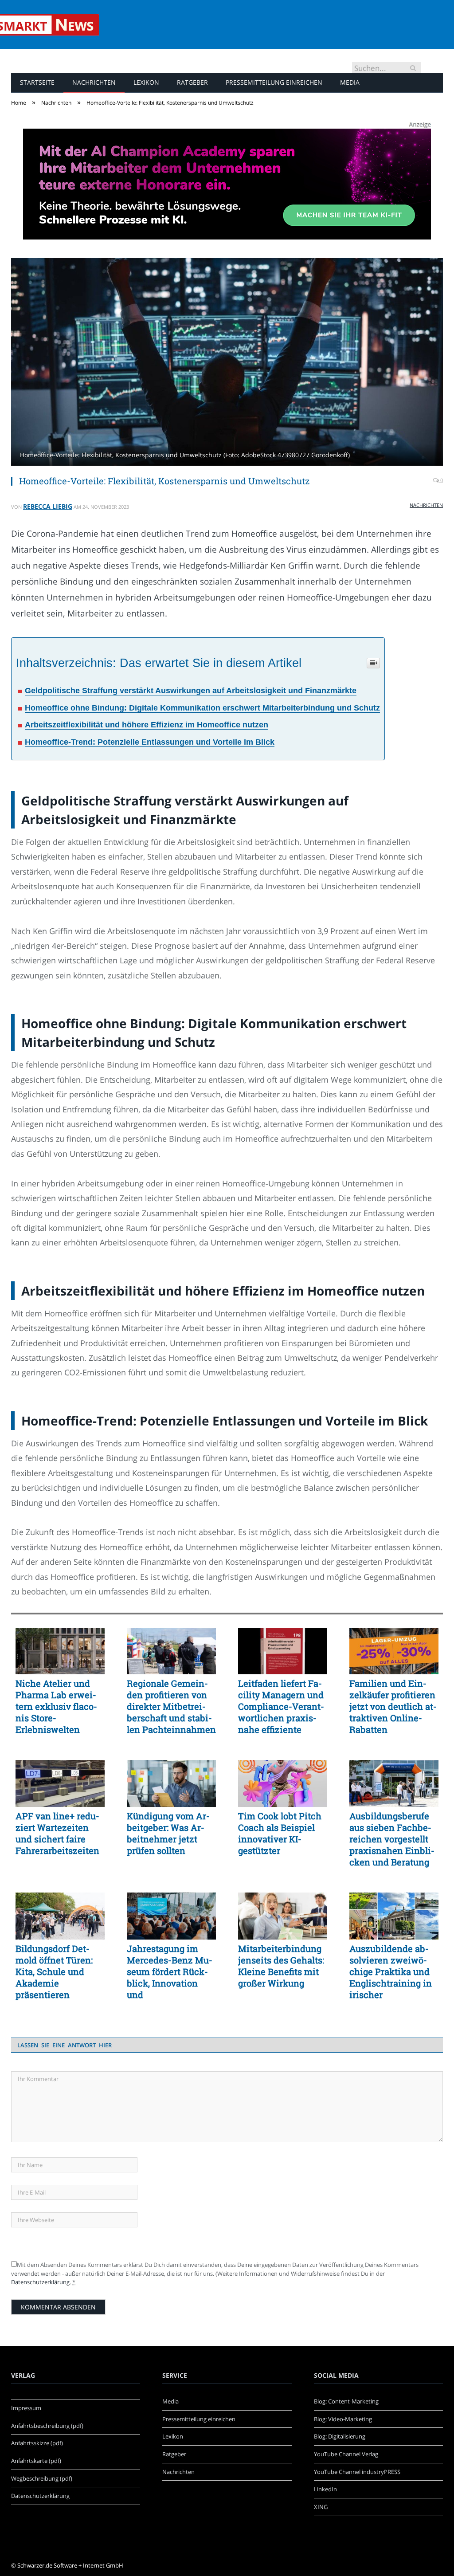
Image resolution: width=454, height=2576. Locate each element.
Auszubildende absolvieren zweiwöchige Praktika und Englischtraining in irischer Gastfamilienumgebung (391, 1971)
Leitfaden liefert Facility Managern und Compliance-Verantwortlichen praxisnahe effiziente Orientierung (281, 1706)
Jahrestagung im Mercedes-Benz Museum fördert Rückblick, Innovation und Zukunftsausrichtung (171, 1971)
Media (350, 82)
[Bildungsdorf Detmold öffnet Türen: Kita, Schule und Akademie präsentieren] (60, 1916)
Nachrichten (94, 82)
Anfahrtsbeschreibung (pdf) (47, 2426)
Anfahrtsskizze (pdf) (37, 2443)
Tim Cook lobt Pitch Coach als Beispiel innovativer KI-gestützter (280, 1833)
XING (321, 2507)
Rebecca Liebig (48, 506)
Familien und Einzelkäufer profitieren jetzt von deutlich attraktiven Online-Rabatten (393, 1706)
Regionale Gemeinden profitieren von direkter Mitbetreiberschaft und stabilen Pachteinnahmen (171, 1706)
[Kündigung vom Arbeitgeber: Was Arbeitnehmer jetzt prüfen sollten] (171, 1783)
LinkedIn (325, 2489)
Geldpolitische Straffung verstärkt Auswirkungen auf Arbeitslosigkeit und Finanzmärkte (191, 691)
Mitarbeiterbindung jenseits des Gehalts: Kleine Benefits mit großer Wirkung (281, 1966)
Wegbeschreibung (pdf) (42, 2478)
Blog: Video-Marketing (343, 2419)
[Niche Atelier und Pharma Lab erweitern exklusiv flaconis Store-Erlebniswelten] (60, 1651)
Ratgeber (192, 82)
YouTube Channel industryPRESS (357, 2472)
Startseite (37, 82)
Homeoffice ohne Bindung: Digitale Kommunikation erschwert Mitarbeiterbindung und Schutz (202, 708)
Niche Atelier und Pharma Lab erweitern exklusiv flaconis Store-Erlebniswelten (56, 1706)
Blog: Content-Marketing (346, 2401)
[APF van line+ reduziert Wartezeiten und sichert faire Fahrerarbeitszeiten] (60, 1783)
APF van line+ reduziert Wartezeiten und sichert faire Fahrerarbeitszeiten (57, 1833)
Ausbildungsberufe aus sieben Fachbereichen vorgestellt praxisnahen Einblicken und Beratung (392, 1839)
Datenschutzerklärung (40, 2282)
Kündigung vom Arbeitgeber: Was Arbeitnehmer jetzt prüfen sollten (168, 1833)
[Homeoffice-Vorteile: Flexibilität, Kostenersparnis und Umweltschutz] (227, 363)
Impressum (26, 2408)
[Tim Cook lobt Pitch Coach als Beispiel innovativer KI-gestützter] (283, 1783)
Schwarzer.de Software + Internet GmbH (70, 2565)
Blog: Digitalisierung (340, 2436)
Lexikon (146, 82)
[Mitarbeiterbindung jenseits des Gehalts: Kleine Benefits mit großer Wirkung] (283, 1916)
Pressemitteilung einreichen (274, 82)
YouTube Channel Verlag (346, 2454)
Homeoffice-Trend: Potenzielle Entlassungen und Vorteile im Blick (150, 742)
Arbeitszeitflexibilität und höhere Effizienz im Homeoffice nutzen (147, 725)
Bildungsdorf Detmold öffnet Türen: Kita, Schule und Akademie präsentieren (54, 1971)
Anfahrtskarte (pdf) (36, 2461)
